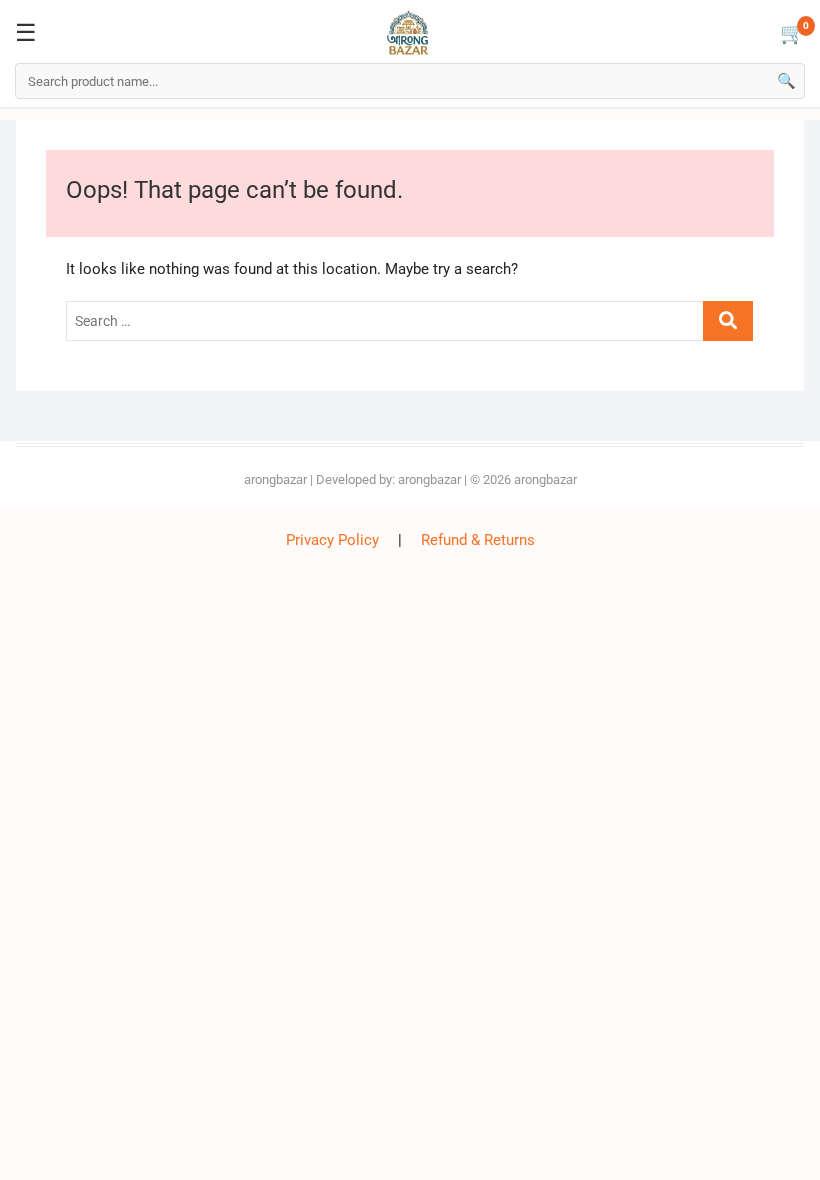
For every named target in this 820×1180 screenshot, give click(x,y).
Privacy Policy (332, 540)
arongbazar (275, 479)
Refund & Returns (478, 540)
